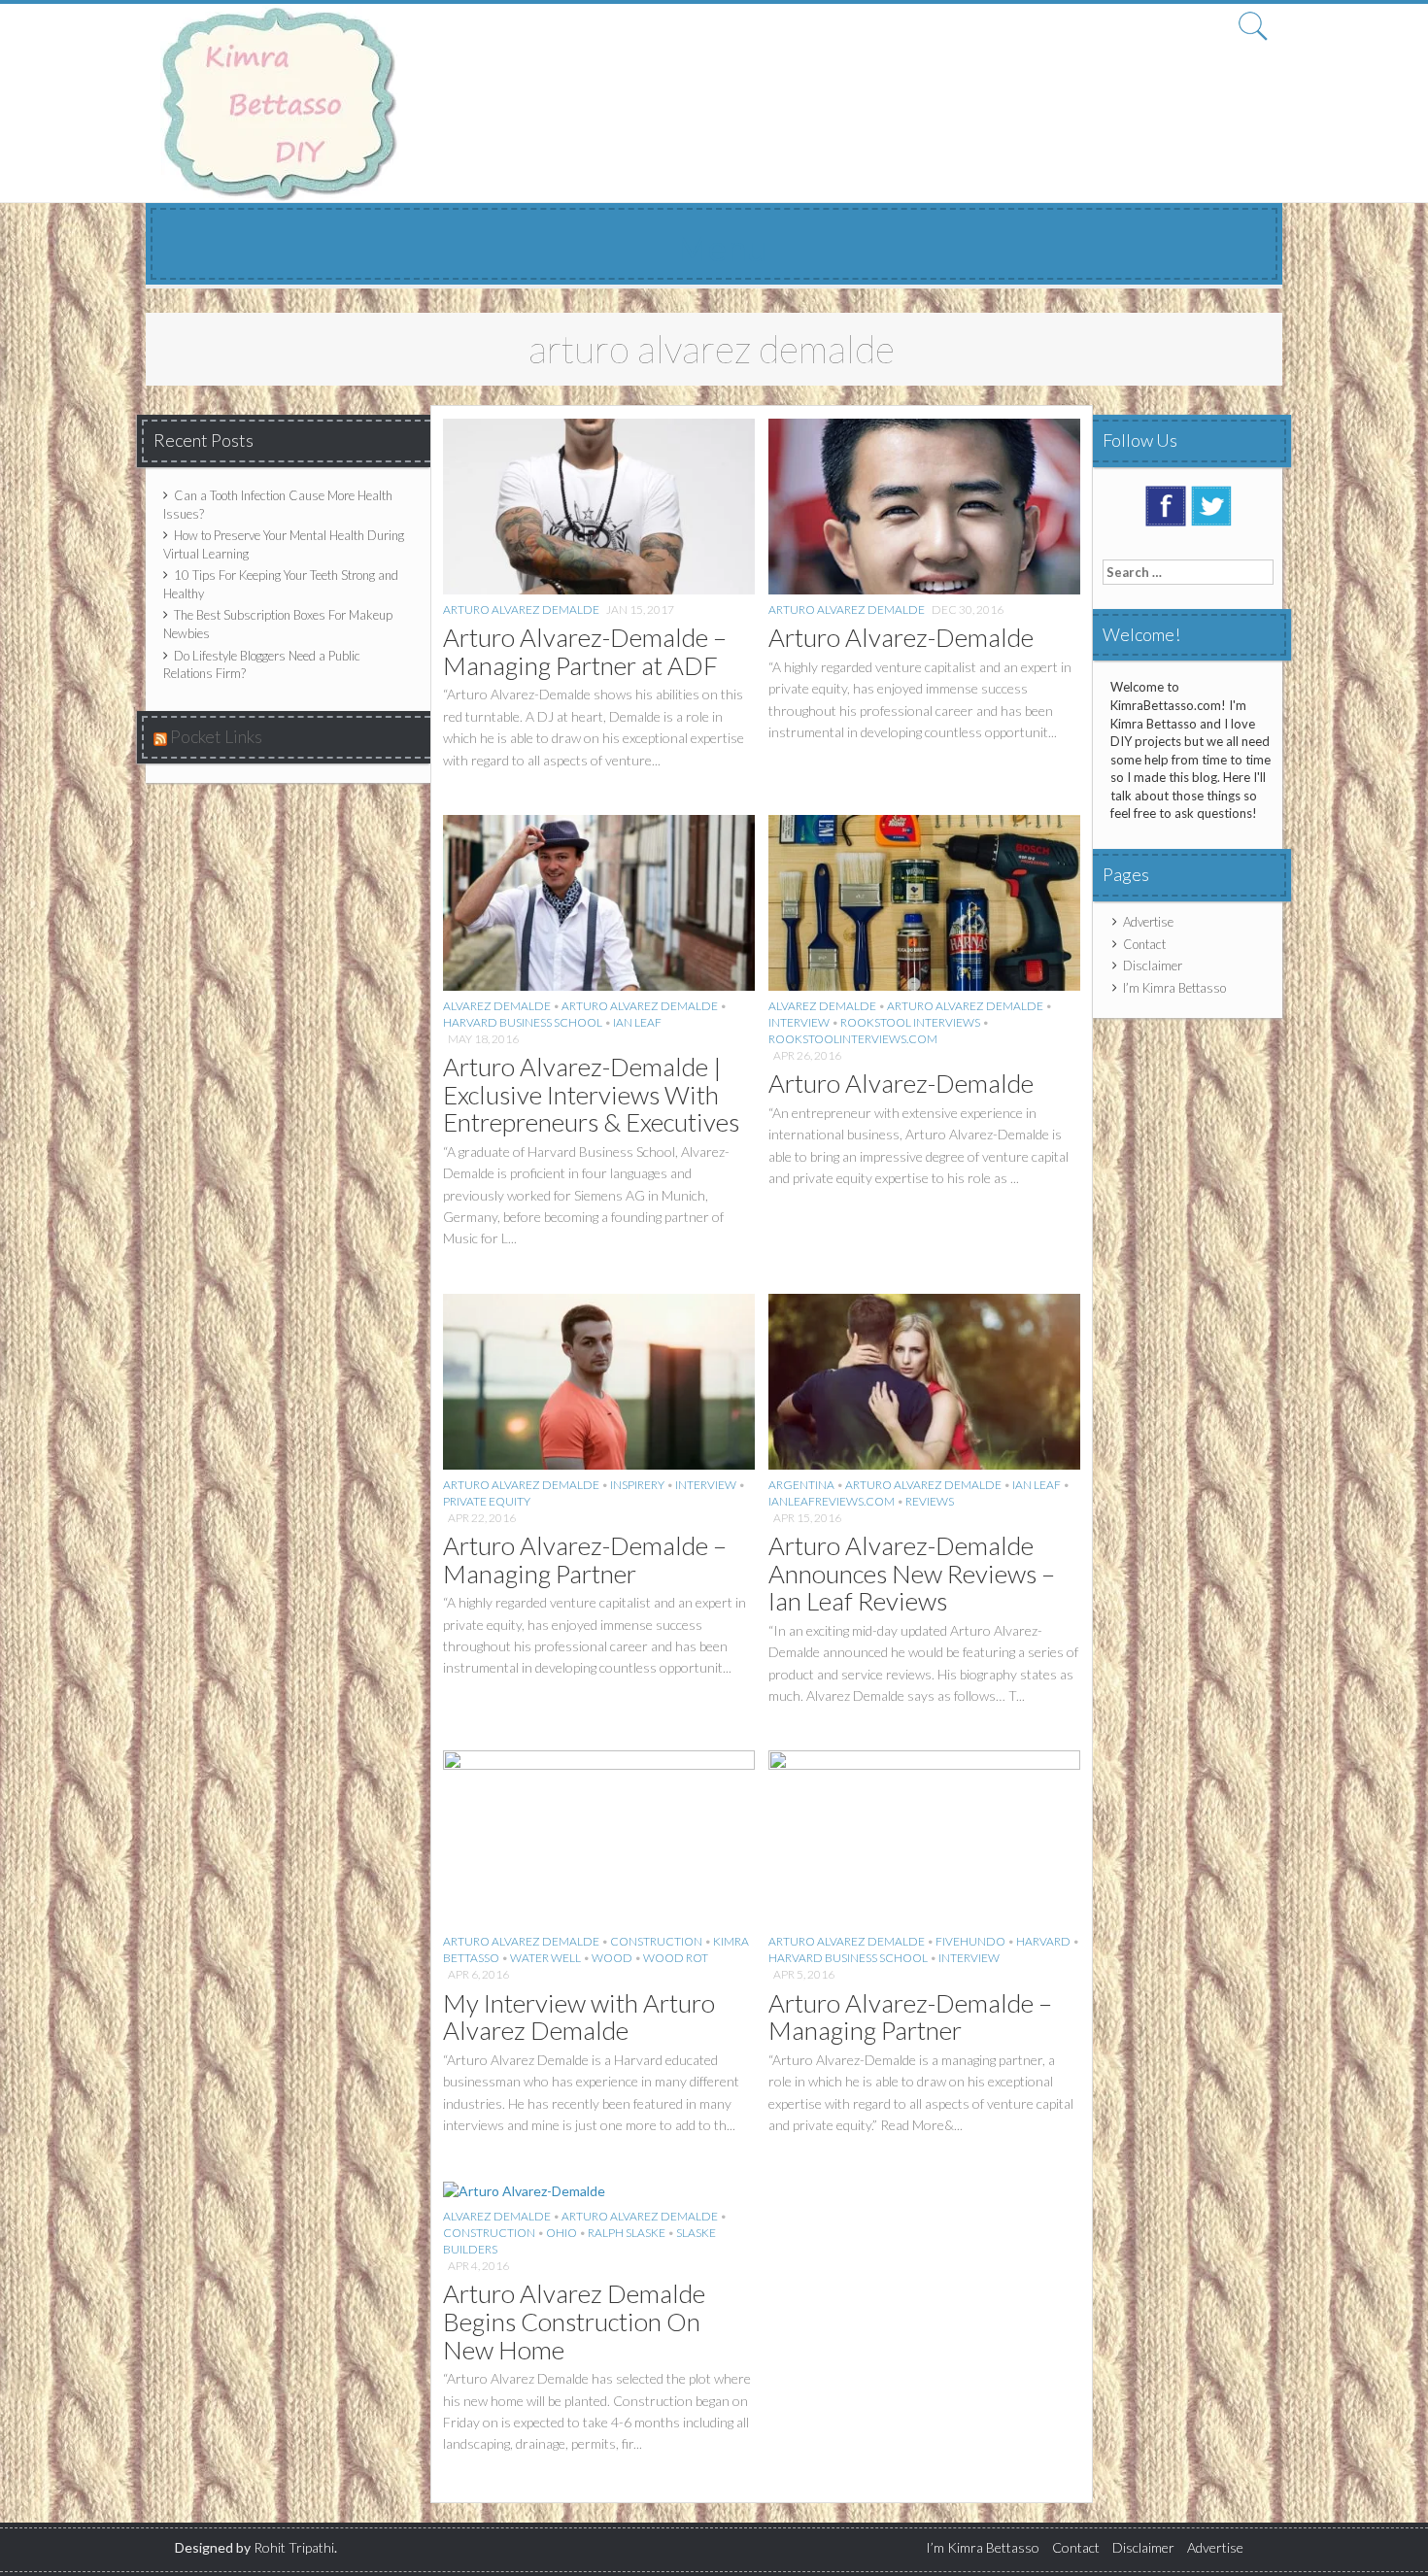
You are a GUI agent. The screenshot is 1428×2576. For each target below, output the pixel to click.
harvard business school (523, 1022)
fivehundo (970, 1941)
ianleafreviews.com (832, 1501)
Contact (1144, 944)
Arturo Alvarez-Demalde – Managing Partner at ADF (585, 651)
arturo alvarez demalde (521, 610)
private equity (487, 1501)
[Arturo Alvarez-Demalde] (924, 505)
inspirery (637, 1485)
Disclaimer (1153, 966)
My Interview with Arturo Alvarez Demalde (579, 2017)
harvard (1043, 1941)
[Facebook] (1166, 504)
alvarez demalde (497, 1006)
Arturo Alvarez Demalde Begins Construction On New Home (574, 2321)
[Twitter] (1211, 504)
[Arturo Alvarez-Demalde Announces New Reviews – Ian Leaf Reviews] (924, 1380)
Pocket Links (216, 736)
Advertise (1148, 922)
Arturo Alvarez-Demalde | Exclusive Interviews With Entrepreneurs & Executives (591, 1094)
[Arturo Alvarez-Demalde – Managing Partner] (599, 1380)
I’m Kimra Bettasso (1174, 988)
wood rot (676, 1958)
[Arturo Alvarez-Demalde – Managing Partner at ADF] (599, 505)
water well (545, 1958)
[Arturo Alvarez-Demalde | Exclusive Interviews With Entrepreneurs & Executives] (599, 901)
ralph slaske (627, 2233)
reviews (930, 1501)
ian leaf (637, 1022)
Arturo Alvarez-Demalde (901, 637)
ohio (561, 2233)
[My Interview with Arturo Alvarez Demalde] (599, 1836)
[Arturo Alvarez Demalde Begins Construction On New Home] (524, 2189)
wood (612, 1958)
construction (656, 1941)
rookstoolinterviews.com (853, 1039)
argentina (801, 1485)
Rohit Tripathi (294, 2547)
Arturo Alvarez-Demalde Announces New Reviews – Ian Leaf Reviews (912, 1573)
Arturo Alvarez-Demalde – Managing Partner (585, 1559)
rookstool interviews (910, 1022)
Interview (799, 1022)
